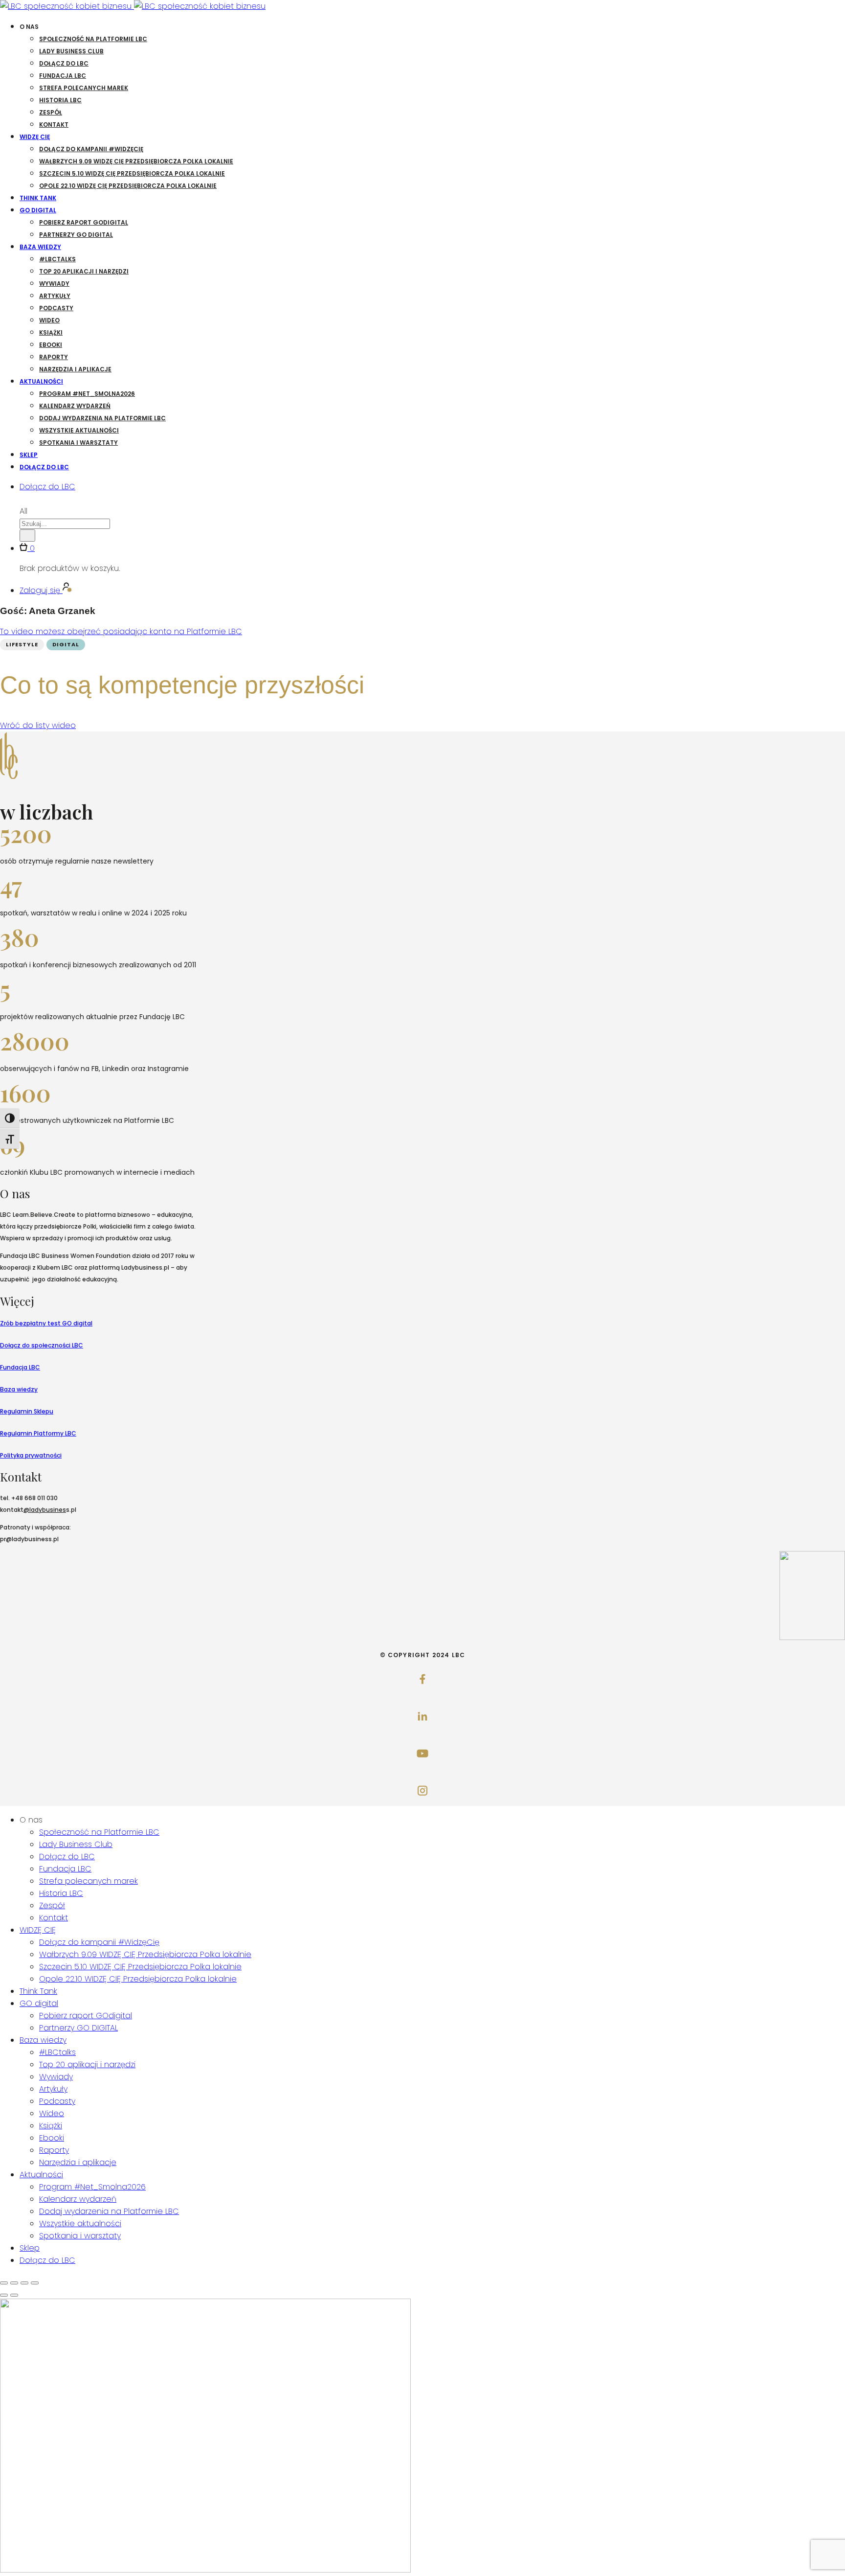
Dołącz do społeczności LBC (42, 1345)
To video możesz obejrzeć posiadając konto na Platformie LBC (121, 631)
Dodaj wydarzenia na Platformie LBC (102, 418)
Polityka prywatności (31, 1455)
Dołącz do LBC (64, 63)
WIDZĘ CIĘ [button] (35, 137)
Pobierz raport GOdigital (84, 222)
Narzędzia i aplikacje (75, 369)
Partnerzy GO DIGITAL (76, 235)
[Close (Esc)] (4, 2283)
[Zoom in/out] (35, 2283)
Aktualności (41, 2175)
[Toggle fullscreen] (24, 2283)
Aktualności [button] (41, 381)
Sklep (29, 455)
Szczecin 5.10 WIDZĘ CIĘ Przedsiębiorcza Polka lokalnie (132, 173)
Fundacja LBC (63, 76)
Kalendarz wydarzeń (75, 406)
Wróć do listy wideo (38, 725)
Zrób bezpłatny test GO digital (46, 1323)
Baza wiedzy (19, 1389)
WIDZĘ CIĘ (38, 1930)
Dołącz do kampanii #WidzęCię (91, 149)
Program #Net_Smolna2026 (87, 394)
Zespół (51, 112)
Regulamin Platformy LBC (38, 1433)
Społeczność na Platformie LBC (93, 39)
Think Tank (38, 198)
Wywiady (54, 284)
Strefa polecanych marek (84, 88)
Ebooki (51, 345)
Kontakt (54, 125)
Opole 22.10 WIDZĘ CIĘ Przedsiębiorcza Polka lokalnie (128, 186)
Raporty (54, 357)
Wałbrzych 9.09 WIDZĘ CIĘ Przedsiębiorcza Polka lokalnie (136, 161)
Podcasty (56, 308)
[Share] (14, 2283)
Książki (51, 332)
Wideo (49, 320)
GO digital (39, 2003)
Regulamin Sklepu (27, 1411)
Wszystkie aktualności (79, 430)
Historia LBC (60, 100)
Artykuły (55, 296)
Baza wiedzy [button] (40, 247)
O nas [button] (29, 27)
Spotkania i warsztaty (78, 443)
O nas (31, 1820)
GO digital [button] (38, 210)
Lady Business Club (71, 51)
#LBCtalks (57, 259)
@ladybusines (45, 1510)
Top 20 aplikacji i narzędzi (84, 271)
